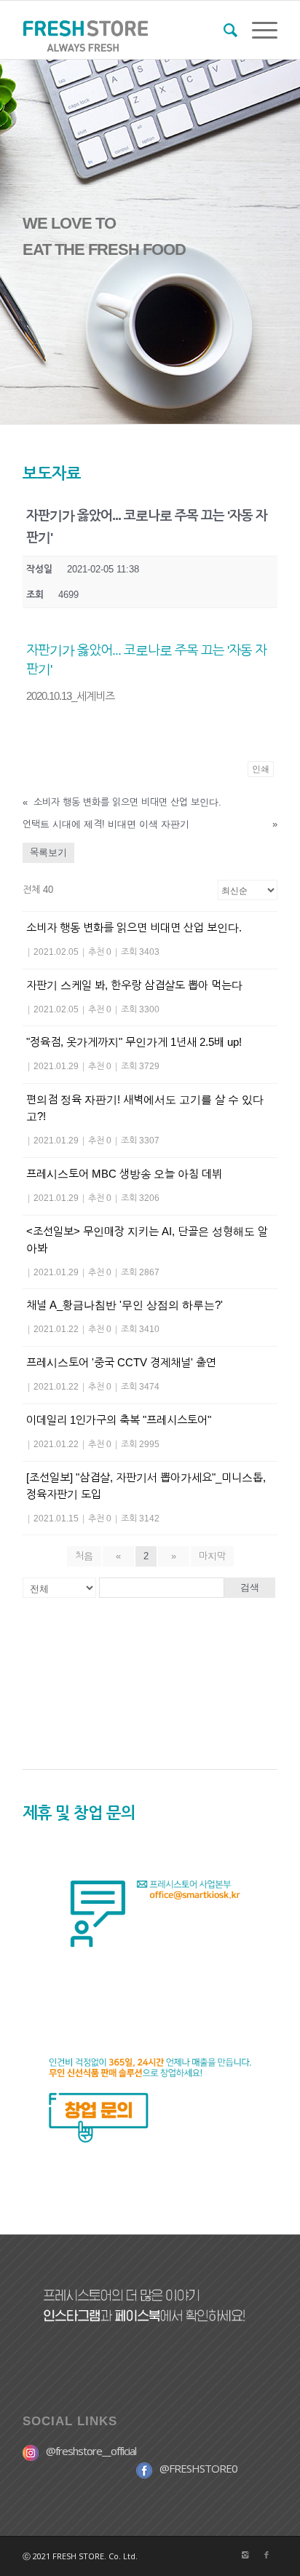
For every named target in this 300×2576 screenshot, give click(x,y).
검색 (250, 1587)
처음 (84, 1556)
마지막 (212, 1556)
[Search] (223, 30)
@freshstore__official (91, 2451)
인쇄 (261, 769)
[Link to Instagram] (245, 2555)
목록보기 (48, 852)
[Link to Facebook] (267, 2555)
